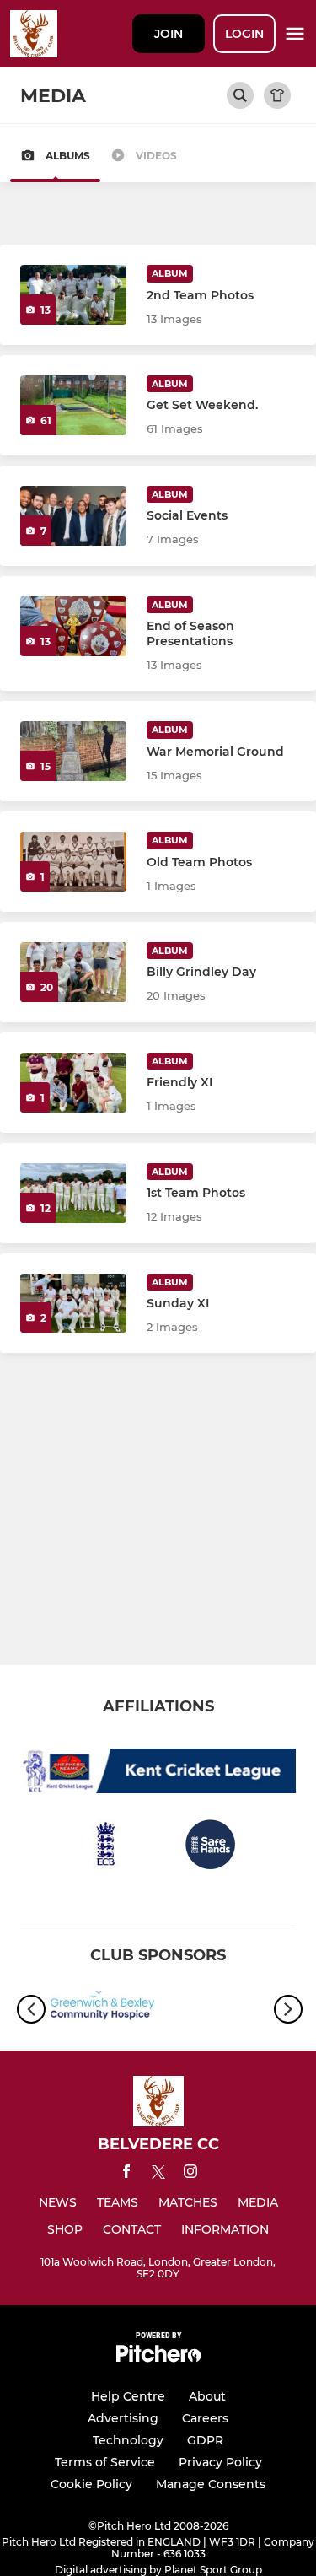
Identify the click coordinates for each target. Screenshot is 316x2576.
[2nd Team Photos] (73, 295)
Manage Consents (211, 2484)
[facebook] (126, 2174)
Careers (205, 2418)
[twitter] (158, 2175)
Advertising (123, 2418)
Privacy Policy (220, 2462)
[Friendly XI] (73, 1083)
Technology (128, 2440)
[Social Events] (73, 516)
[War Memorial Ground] (73, 751)
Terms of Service (105, 2462)
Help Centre (128, 2396)
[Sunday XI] (73, 1304)
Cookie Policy (91, 2484)
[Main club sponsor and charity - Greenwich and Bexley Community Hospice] (102, 2009)
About (207, 2396)
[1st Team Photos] (73, 1193)
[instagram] (190, 2174)
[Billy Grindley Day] (73, 972)
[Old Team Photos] (73, 862)
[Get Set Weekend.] (73, 405)
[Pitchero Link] (158, 2358)
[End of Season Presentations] (73, 626)
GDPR (205, 2440)
